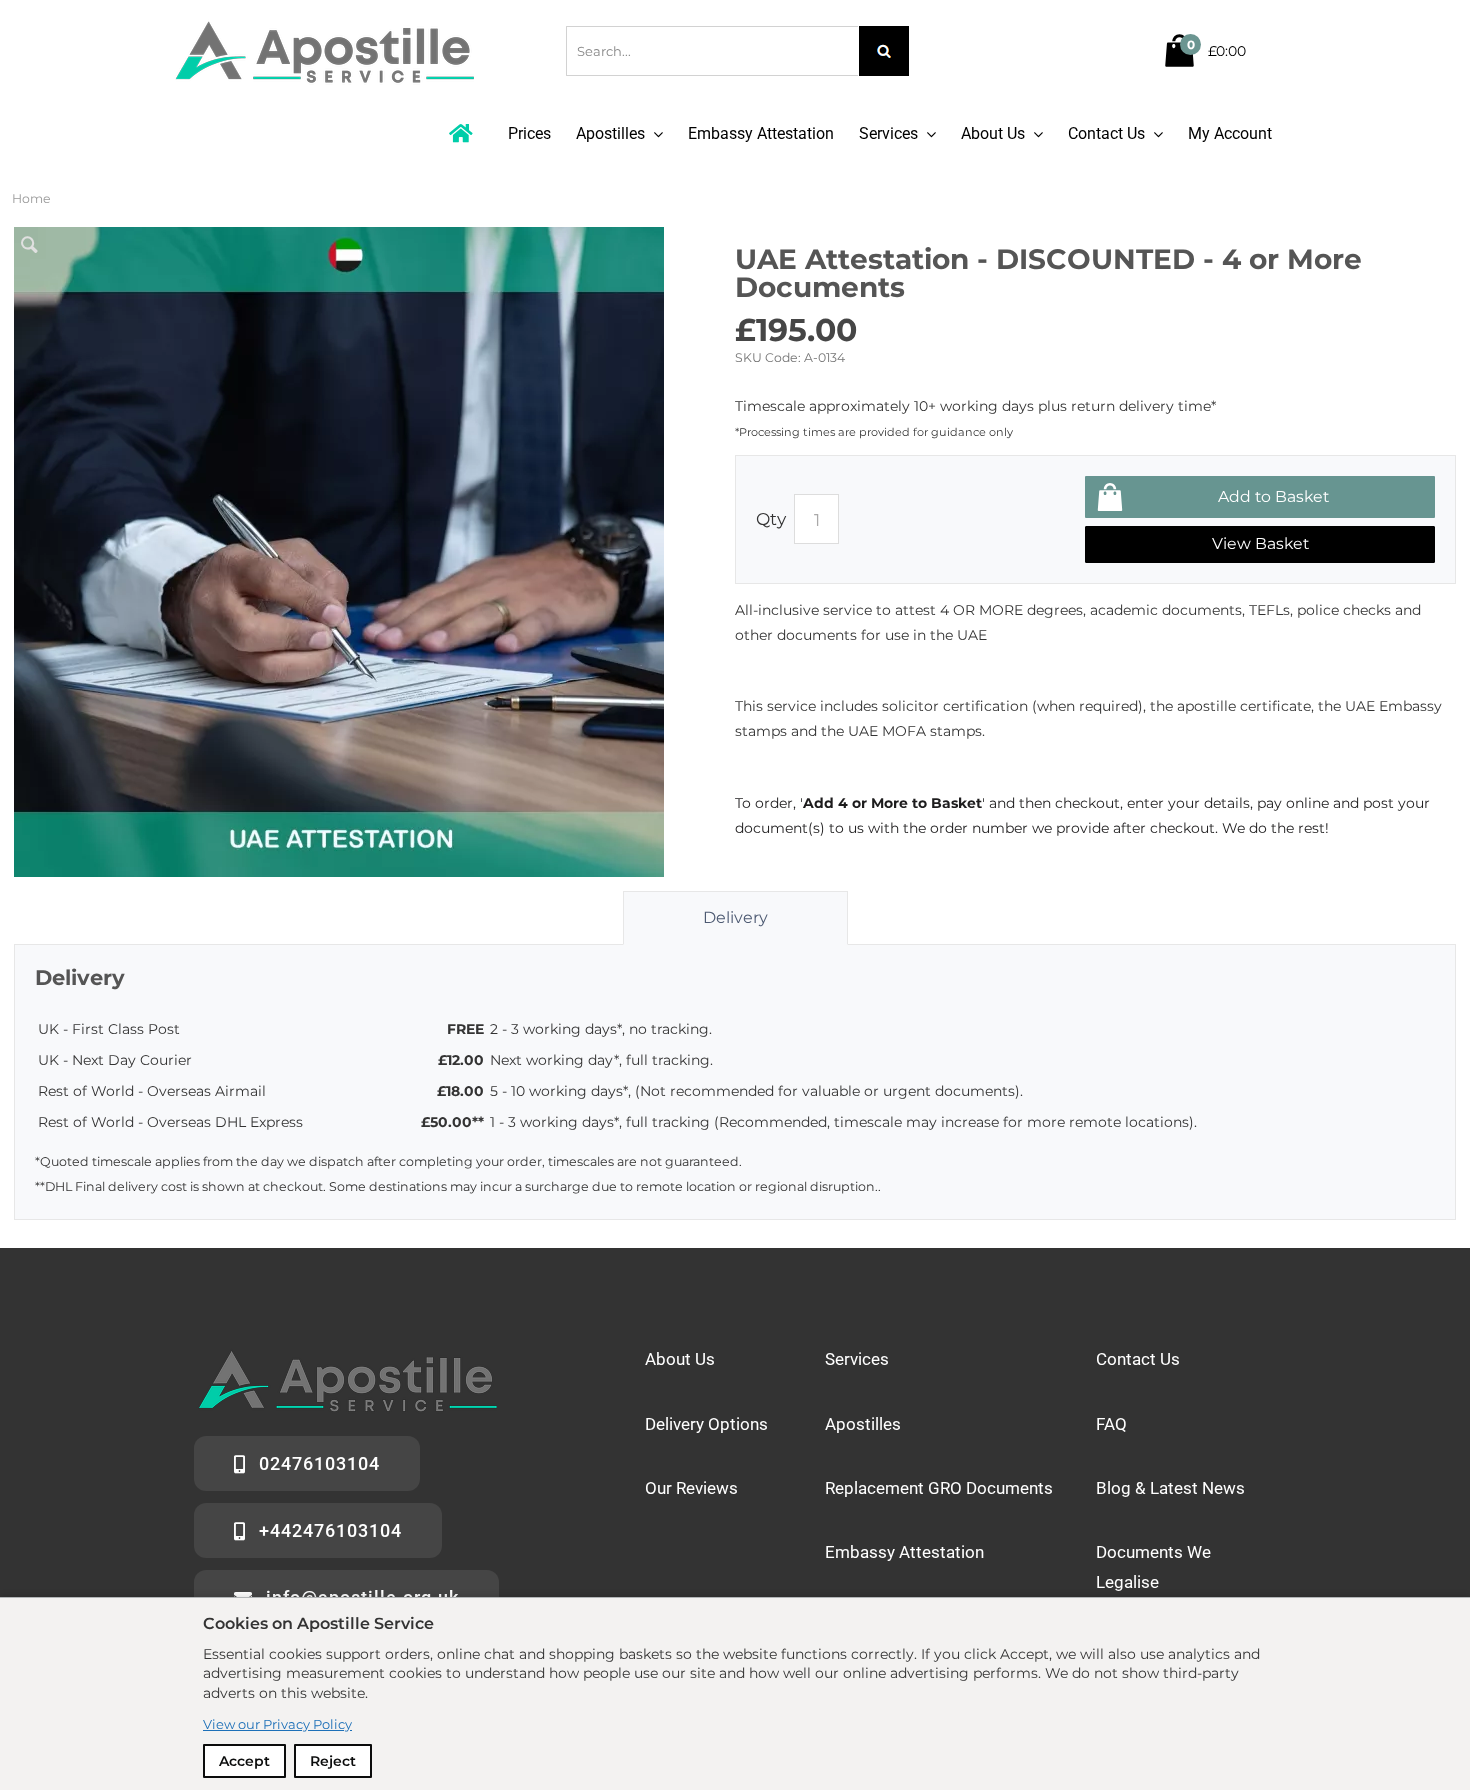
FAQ (1111, 1424)
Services (857, 1359)
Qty (771, 518)
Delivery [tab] (735, 917)
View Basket (1260, 543)
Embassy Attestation (904, 1552)
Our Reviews (691, 1488)
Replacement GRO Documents (939, 1488)
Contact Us (1138, 1359)
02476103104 (319, 1463)
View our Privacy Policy (277, 1724)
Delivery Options (706, 1424)
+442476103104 (330, 1530)
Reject (333, 1761)
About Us (680, 1359)
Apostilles (863, 1424)
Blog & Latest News (1170, 1488)
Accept (244, 1761)
